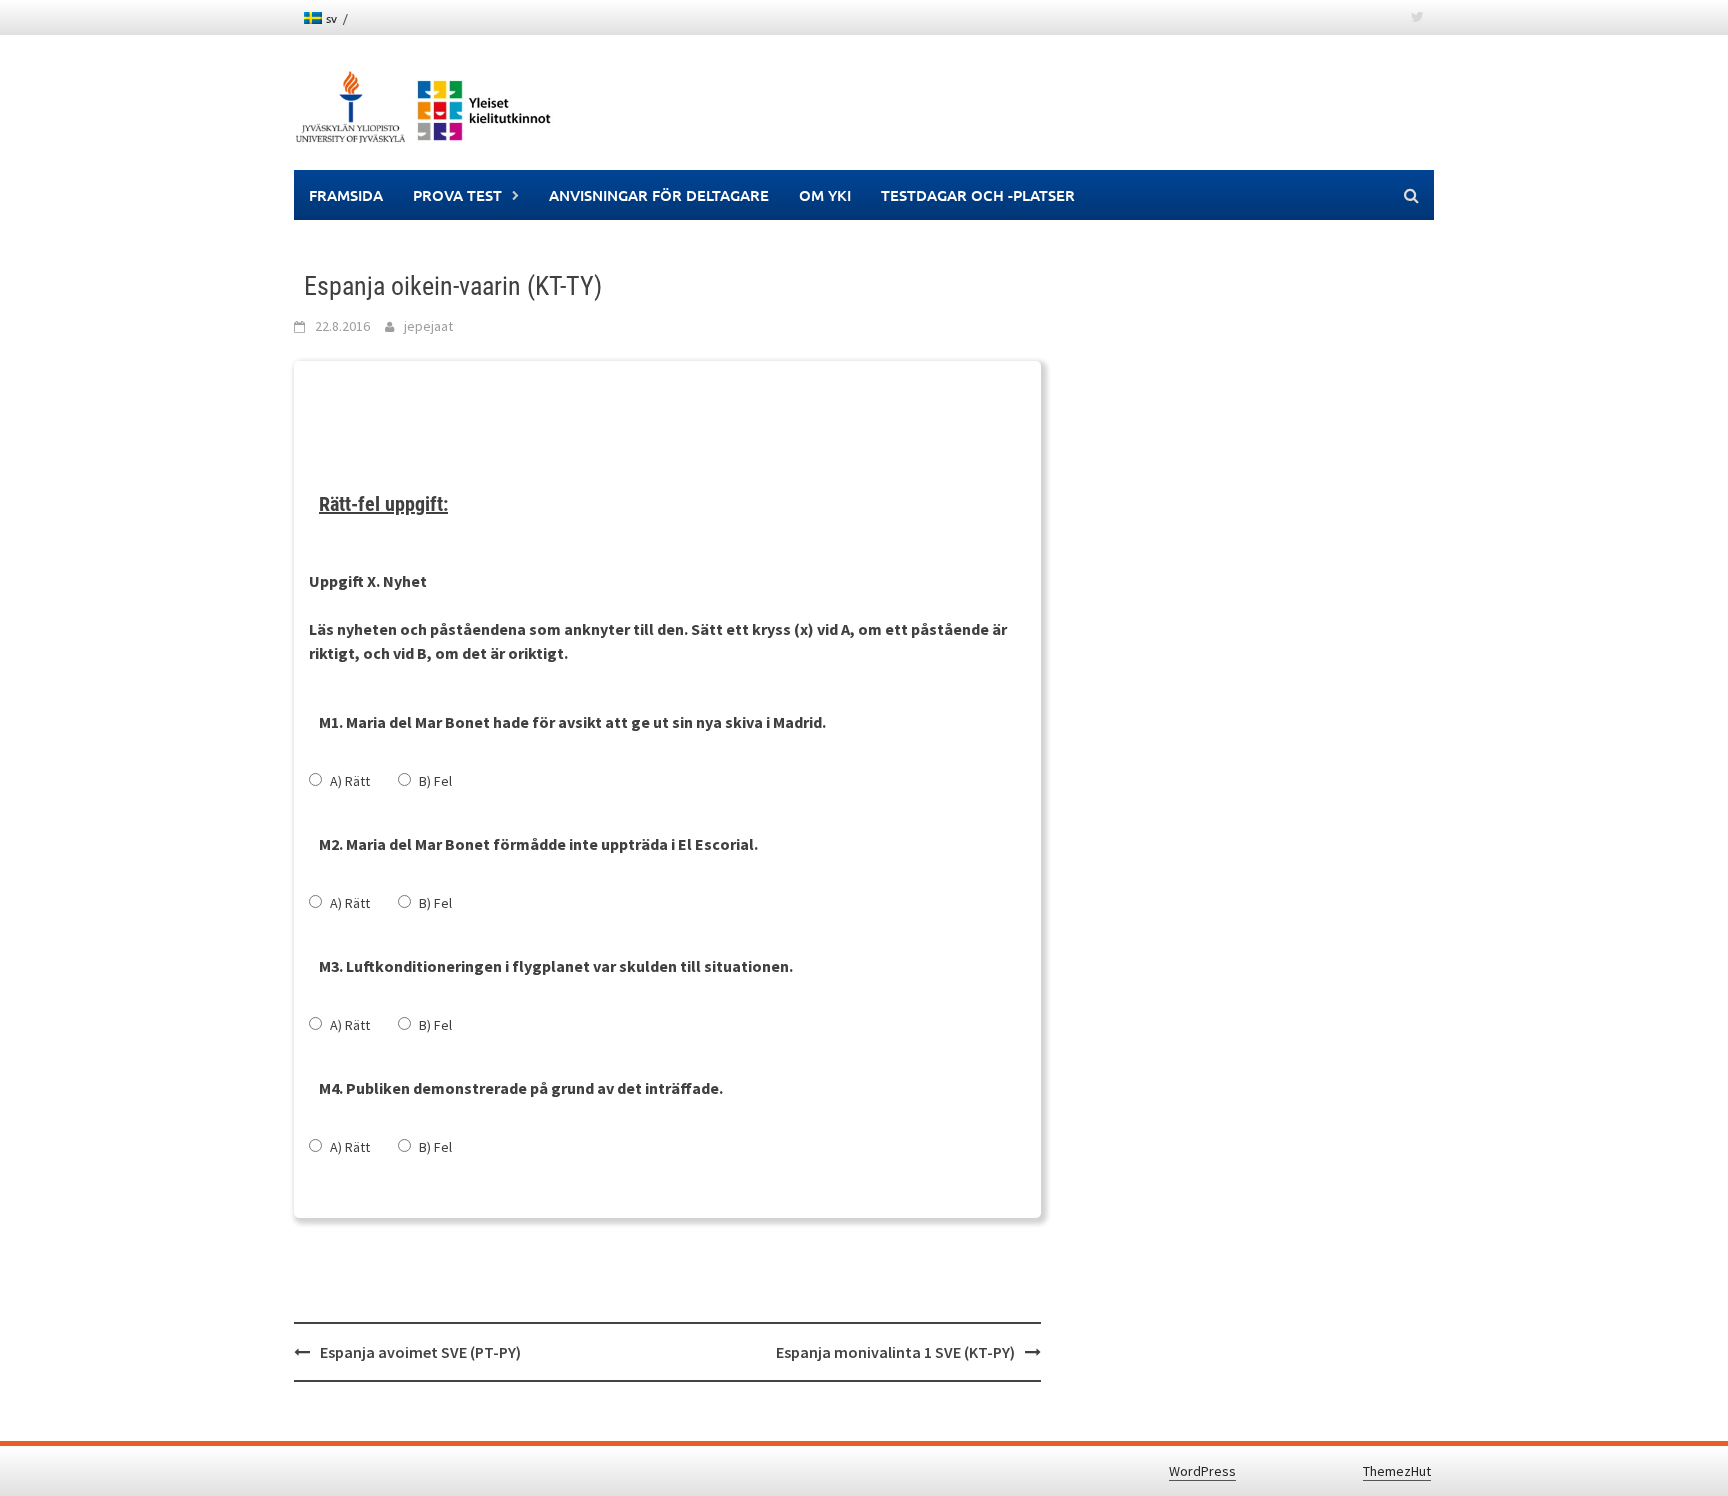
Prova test (457, 195)
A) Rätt (350, 781)
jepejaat (428, 326)
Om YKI (825, 195)
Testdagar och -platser (978, 195)
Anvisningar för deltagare (659, 195)
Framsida (346, 195)
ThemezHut (1397, 1471)
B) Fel (435, 781)
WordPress (1202, 1471)
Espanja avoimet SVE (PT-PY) (420, 1352)
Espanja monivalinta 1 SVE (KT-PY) (895, 1352)
